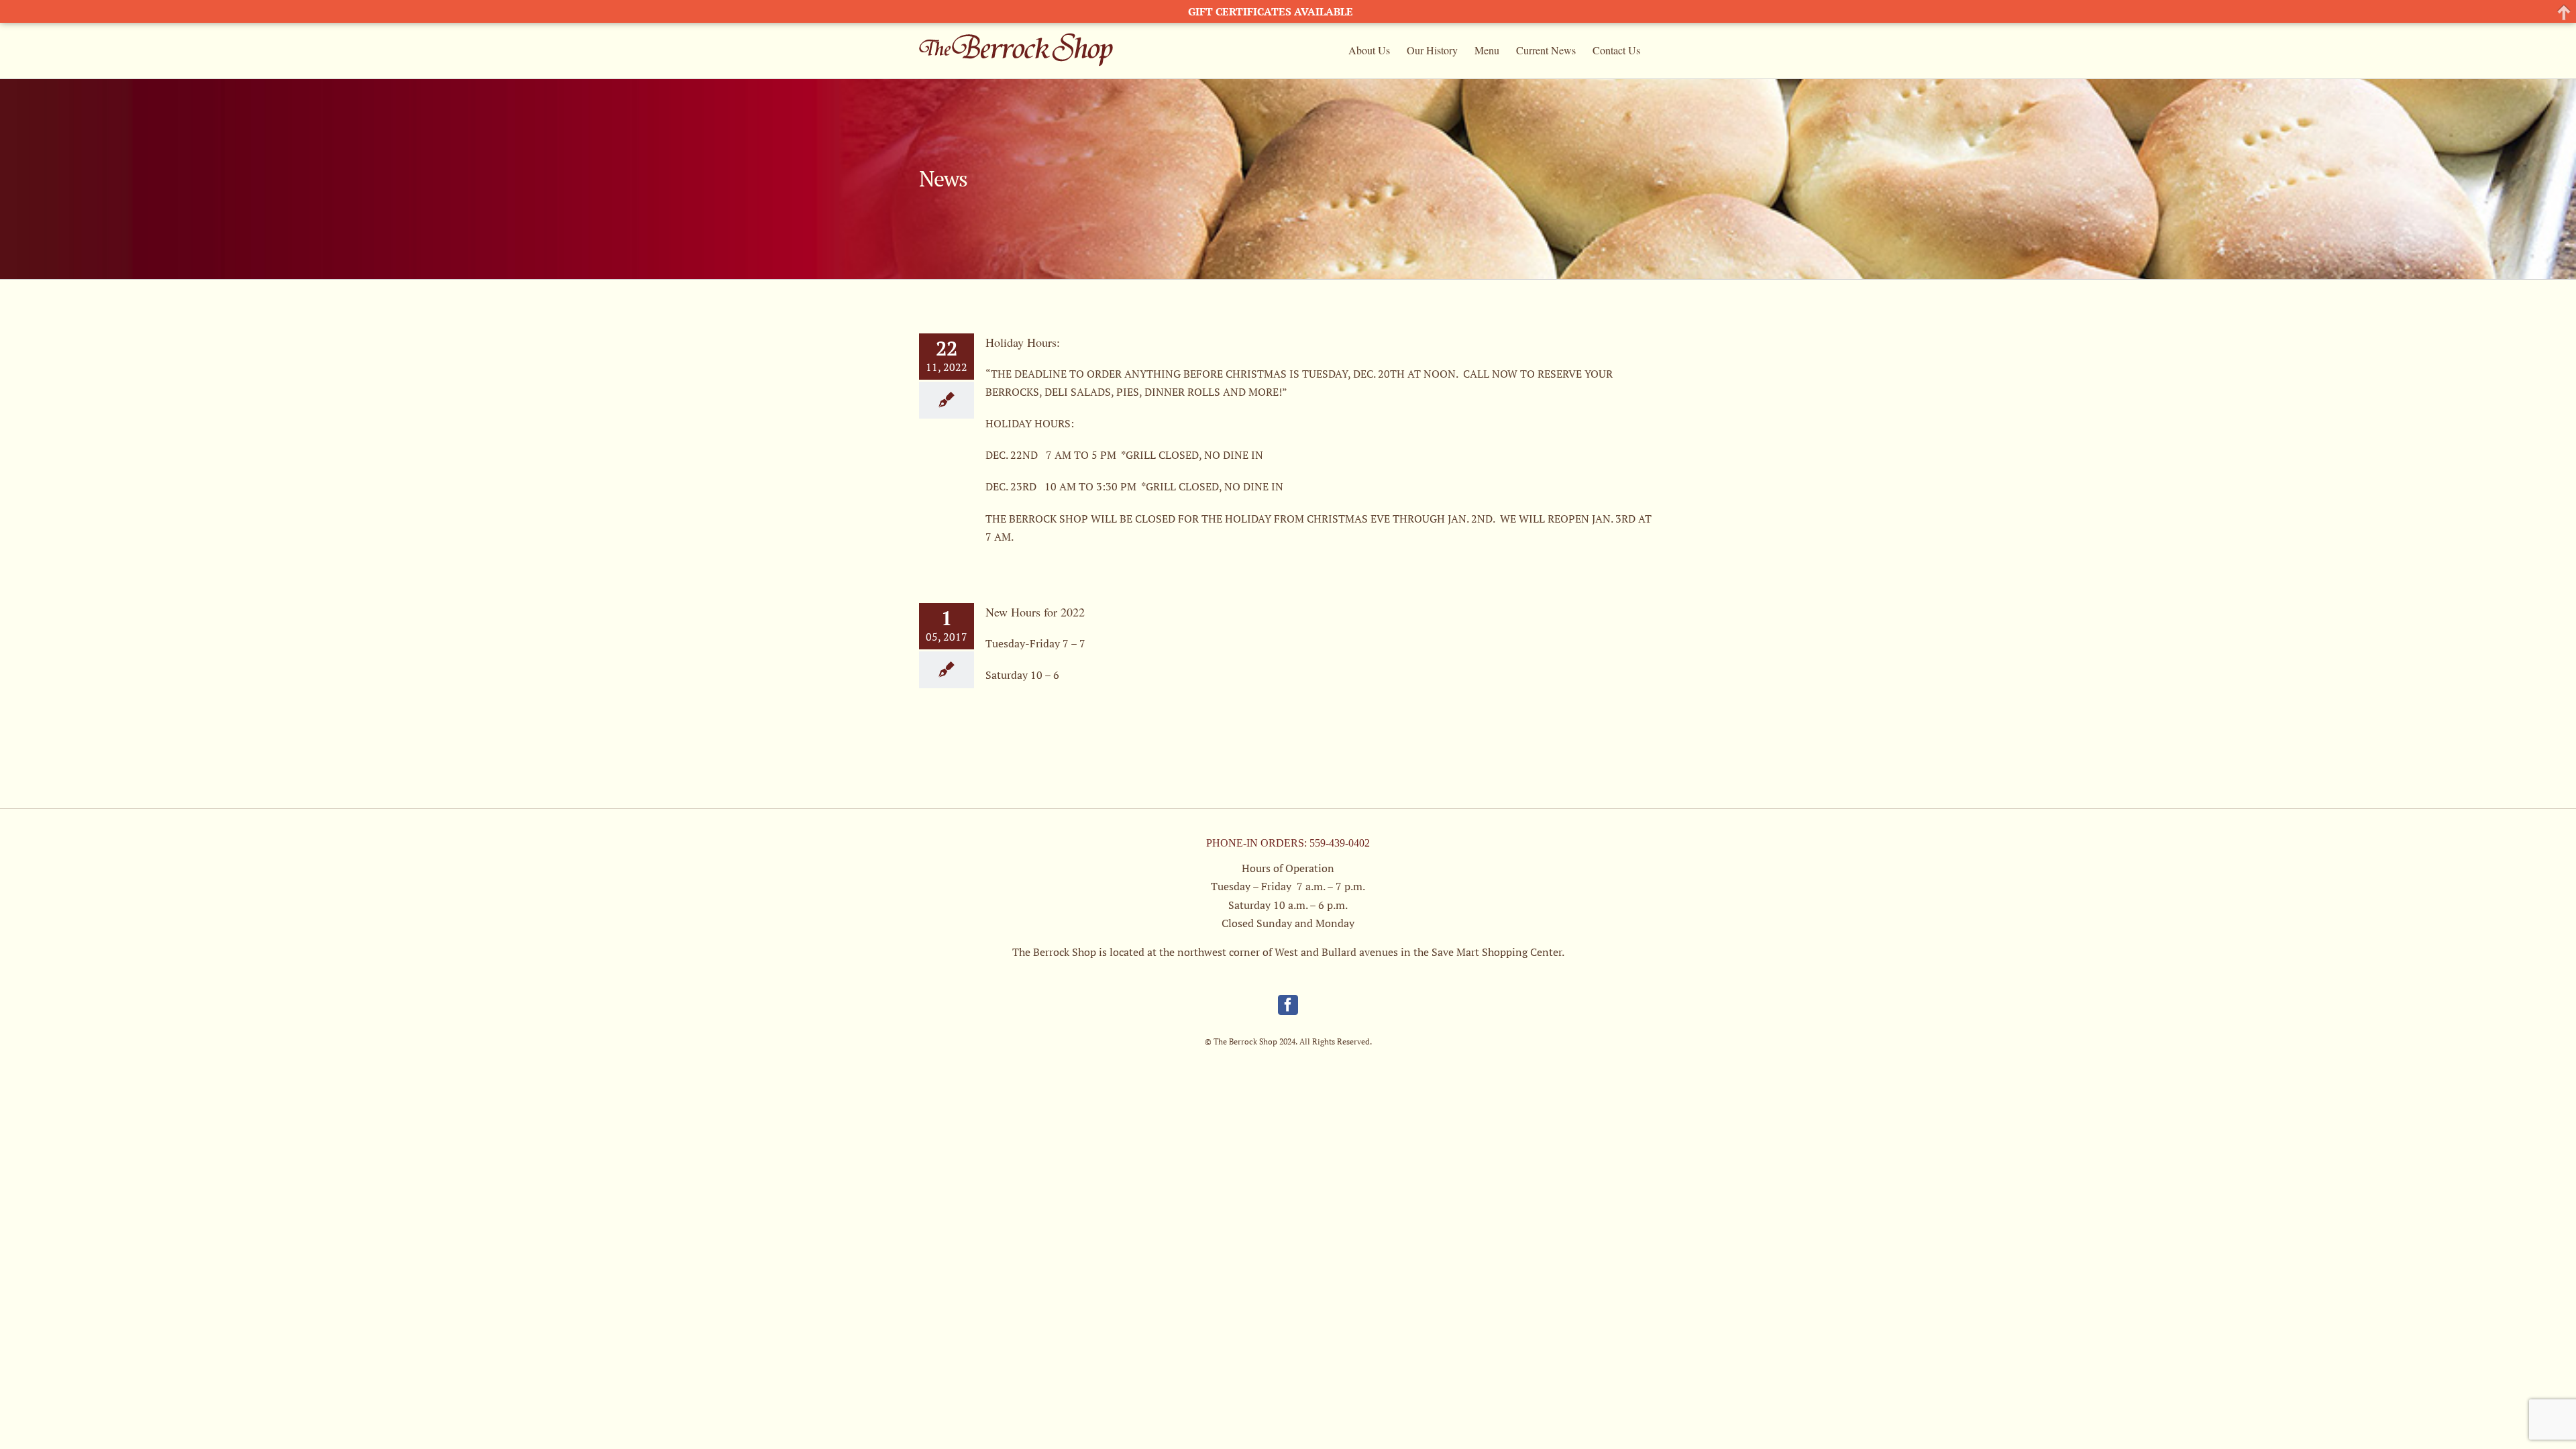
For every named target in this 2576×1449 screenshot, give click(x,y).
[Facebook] (1288, 1005)
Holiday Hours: (1023, 342)
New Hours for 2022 (1035, 612)
